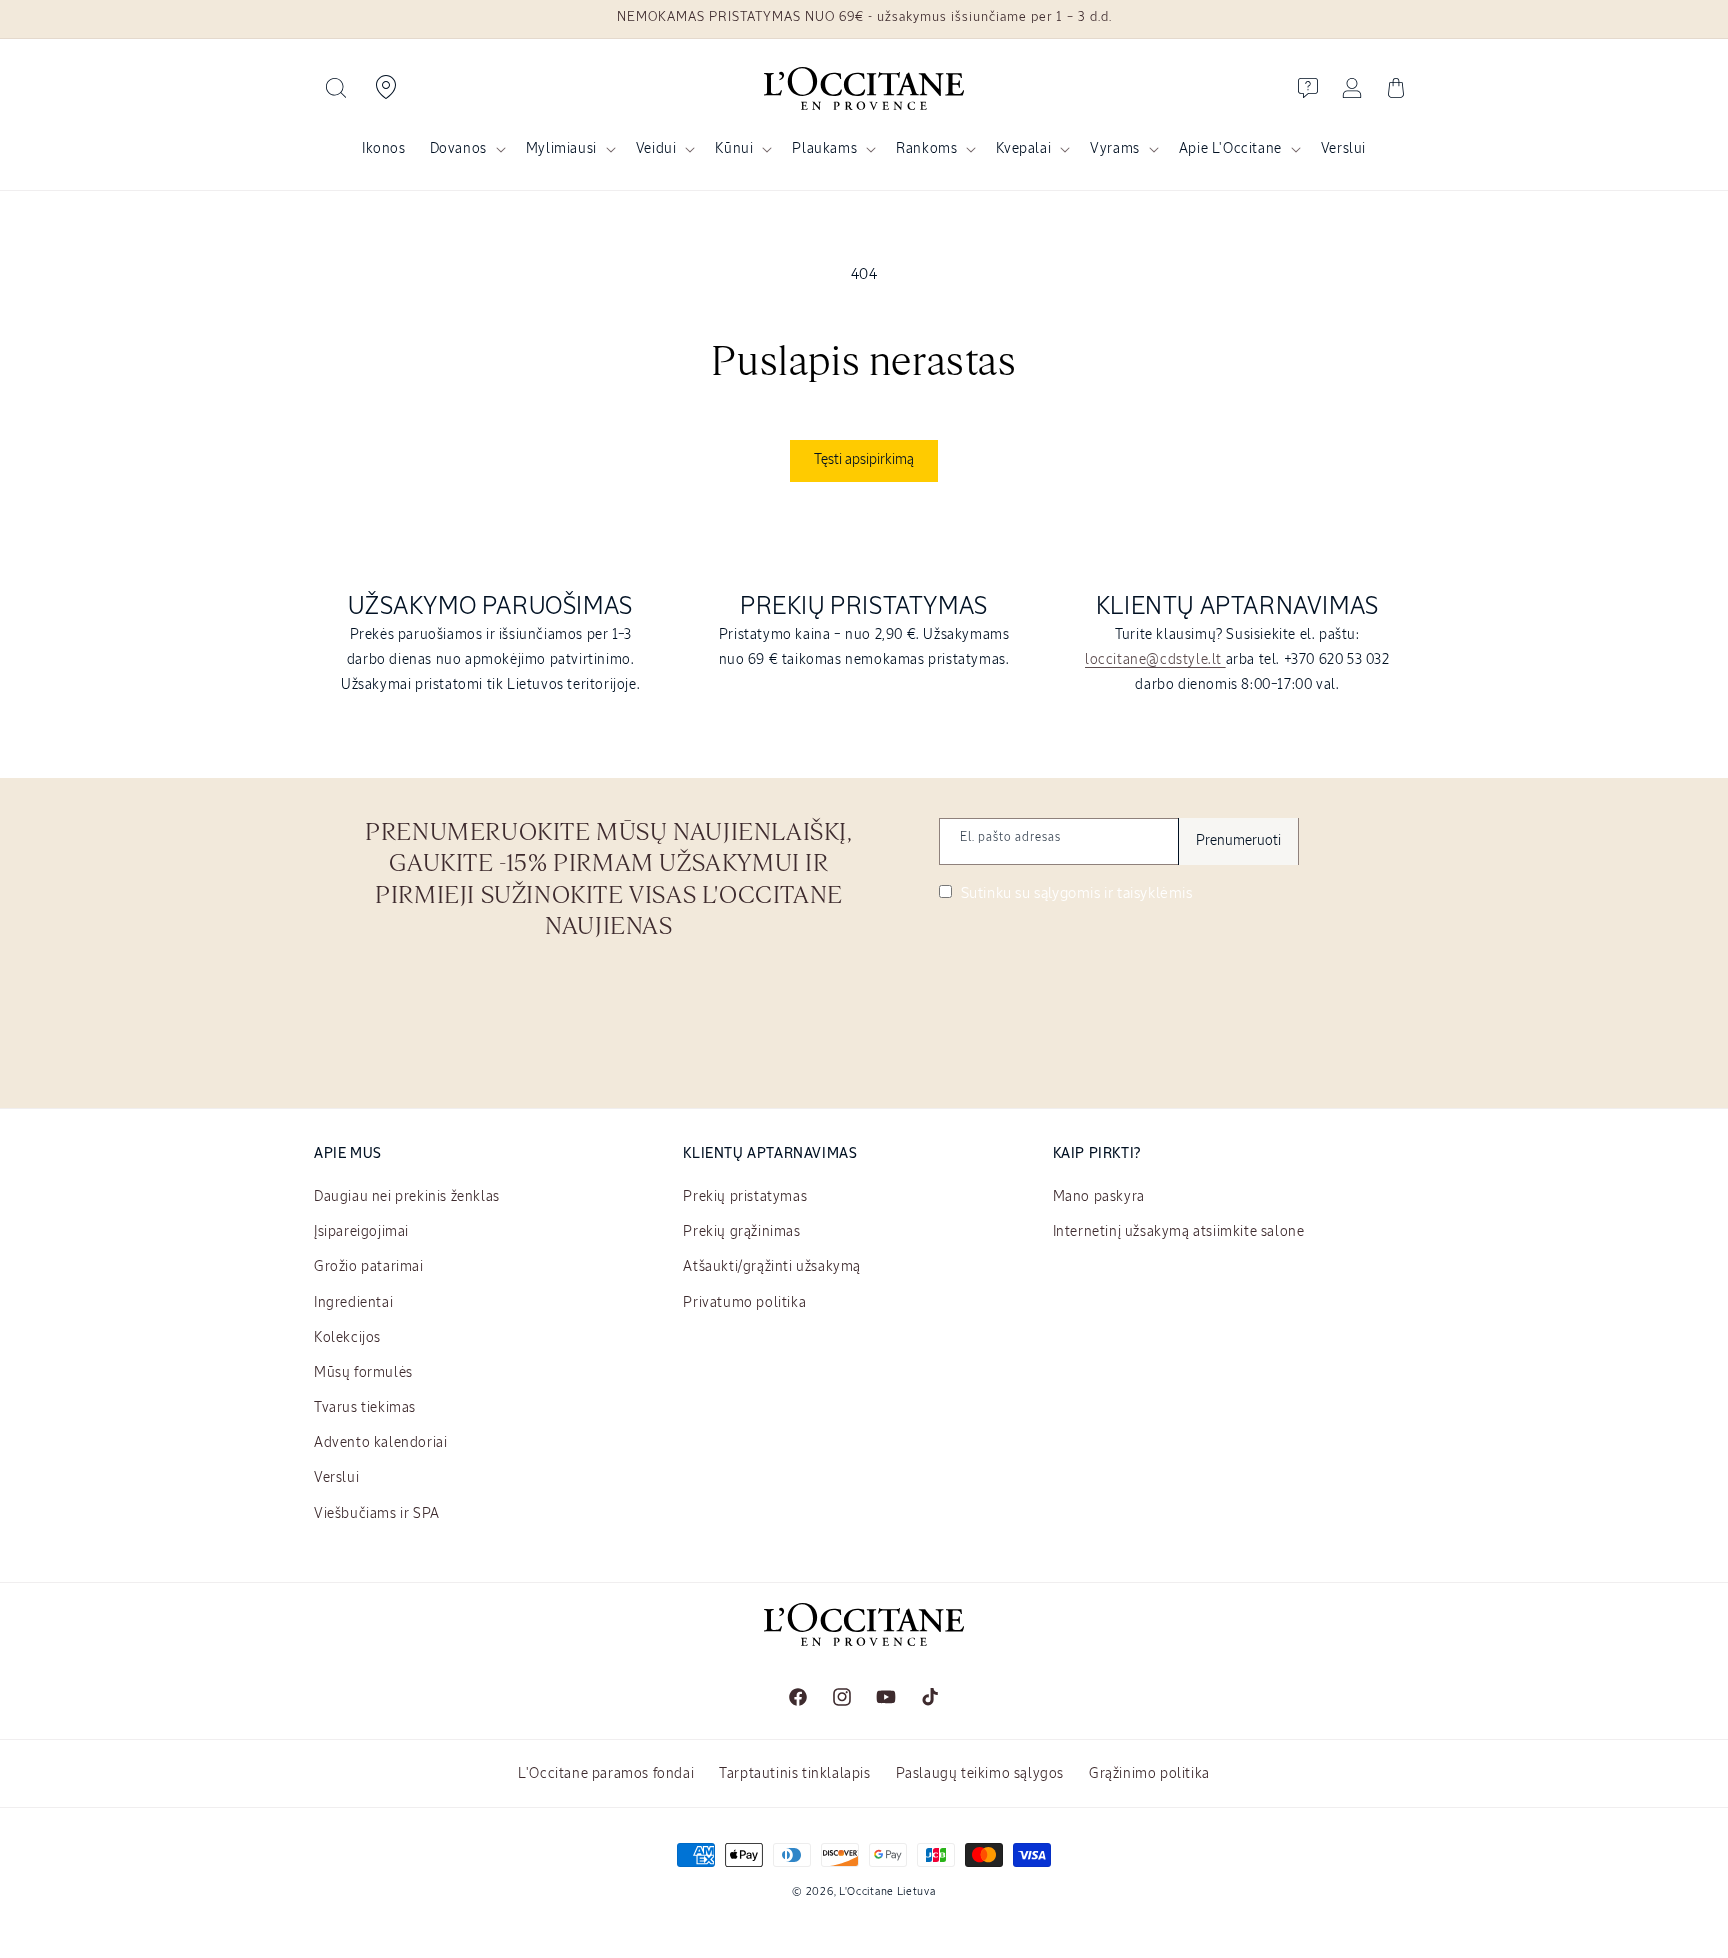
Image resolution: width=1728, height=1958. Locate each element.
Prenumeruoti (1238, 841)
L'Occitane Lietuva (887, 1891)
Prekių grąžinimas (741, 1232)
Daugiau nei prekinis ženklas (407, 1197)
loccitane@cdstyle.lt (1155, 660)
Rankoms (926, 149)
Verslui (336, 1478)
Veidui (656, 149)
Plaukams (824, 149)
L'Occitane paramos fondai (606, 1774)
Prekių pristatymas (745, 1197)
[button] (336, 88)
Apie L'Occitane (1230, 149)
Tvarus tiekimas (365, 1408)
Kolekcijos (347, 1338)
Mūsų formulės (363, 1373)
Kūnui (734, 149)
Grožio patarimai (369, 1267)
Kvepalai (1023, 149)
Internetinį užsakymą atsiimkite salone (1179, 1232)
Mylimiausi (561, 149)
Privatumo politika (744, 1303)
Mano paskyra (1099, 1197)
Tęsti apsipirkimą (864, 460)
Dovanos (458, 149)
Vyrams (1115, 149)
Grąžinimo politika (1149, 1774)
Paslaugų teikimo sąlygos (980, 1774)
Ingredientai (353, 1303)
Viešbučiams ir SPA (377, 1514)
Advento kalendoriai (380, 1443)
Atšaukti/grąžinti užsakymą (772, 1267)
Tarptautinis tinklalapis (794, 1774)
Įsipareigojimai (361, 1232)
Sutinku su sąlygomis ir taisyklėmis (1075, 893)
